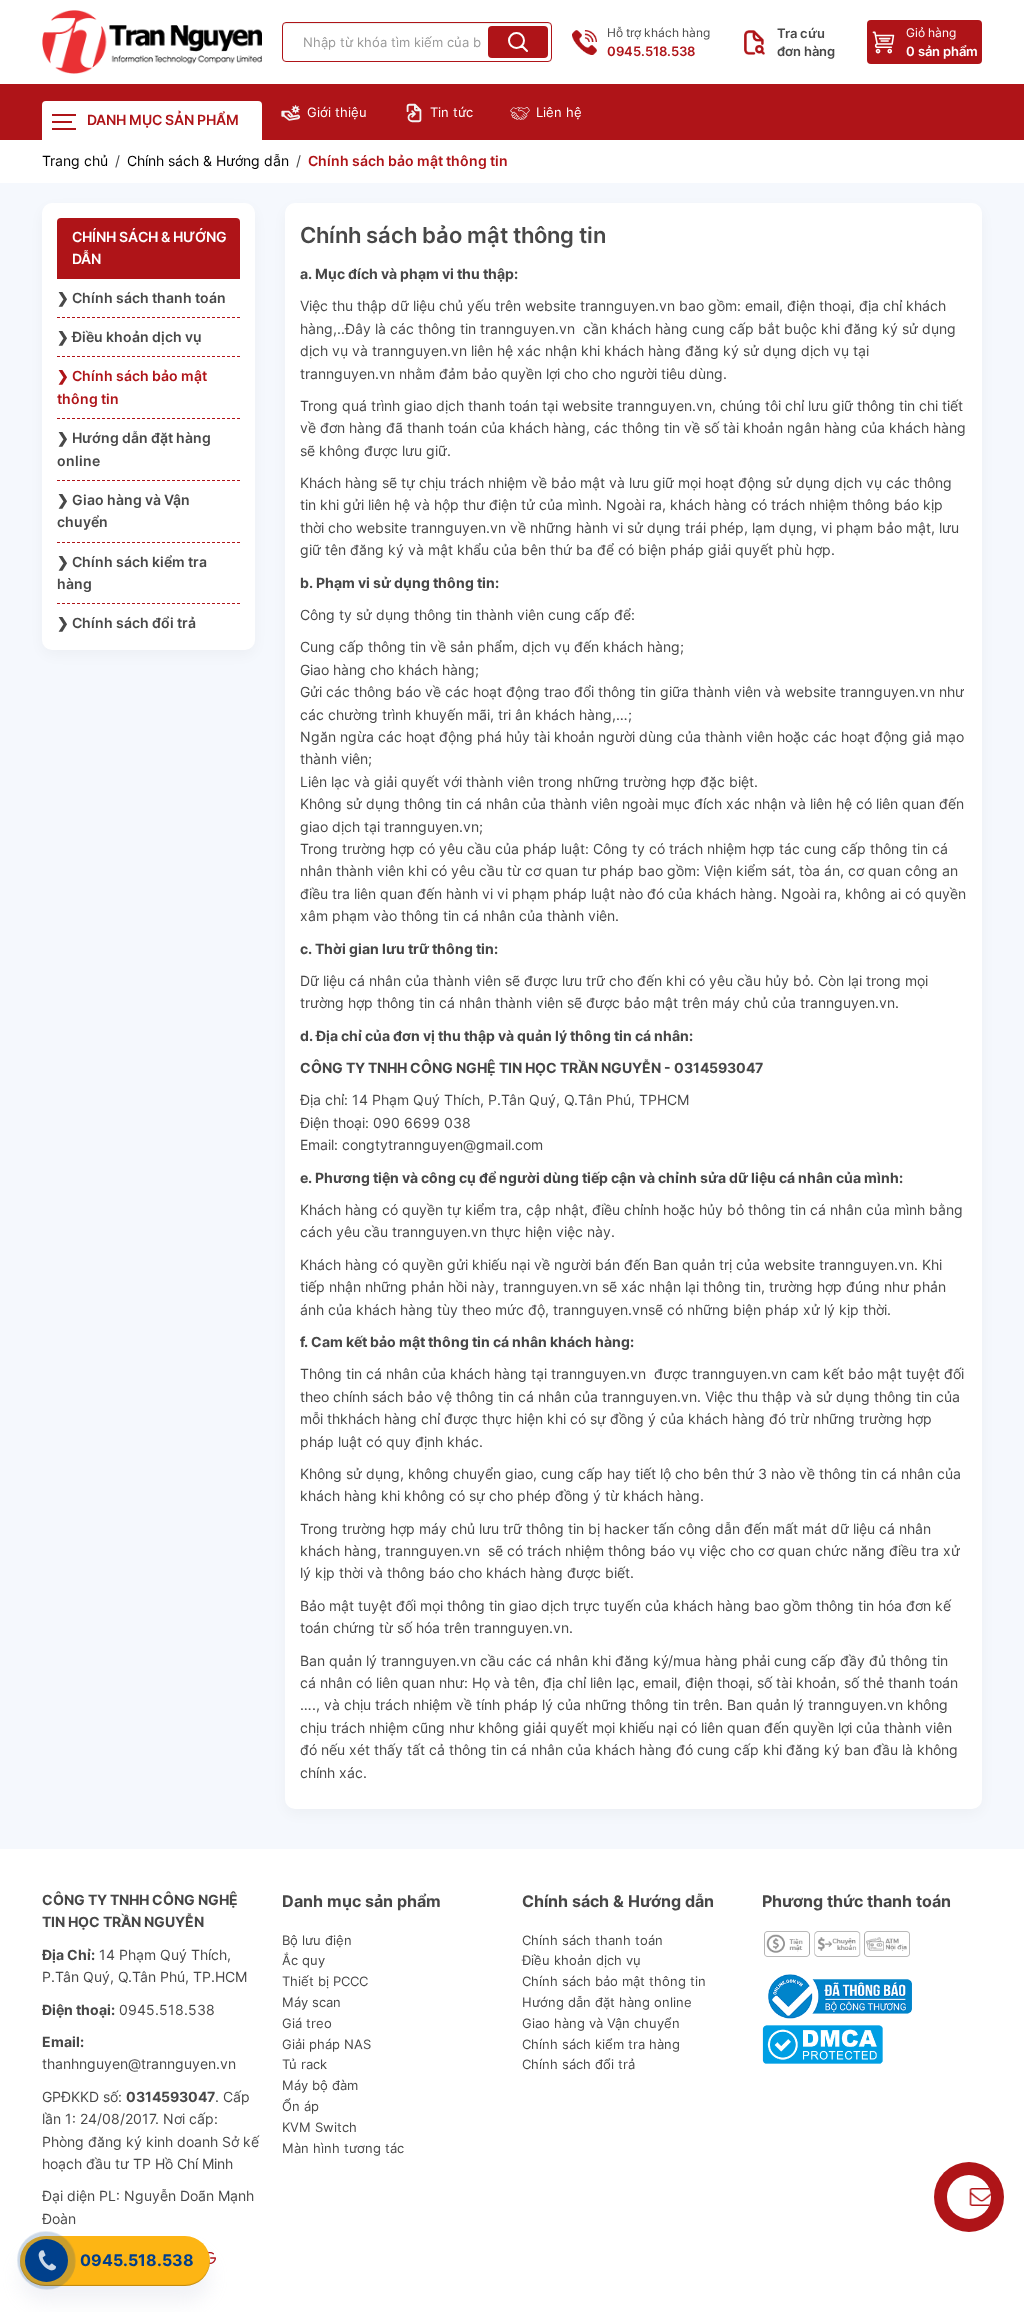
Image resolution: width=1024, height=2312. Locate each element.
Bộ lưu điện (317, 1940)
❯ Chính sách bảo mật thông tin (132, 386)
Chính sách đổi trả (578, 2064)
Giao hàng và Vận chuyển (601, 2023)
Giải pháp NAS (326, 2044)
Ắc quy (303, 1960)
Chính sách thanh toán (592, 1940)
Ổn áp (300, 2106)
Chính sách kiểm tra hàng (601, 2044)
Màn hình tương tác (343, 2148)
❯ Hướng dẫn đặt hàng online (134, 448)
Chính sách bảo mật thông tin (614, 1981)
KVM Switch (319, 2127)
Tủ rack (304, 2064)
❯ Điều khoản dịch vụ (129, 336)
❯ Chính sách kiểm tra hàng (132, 572)
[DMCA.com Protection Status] (822, 2042)
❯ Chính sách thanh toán (141, 297)
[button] (518, 42)
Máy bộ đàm (320, 2085)
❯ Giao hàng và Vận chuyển (123, 510)
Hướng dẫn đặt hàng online (607, 2002)
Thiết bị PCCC (325, 1981)
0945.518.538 (137, 2260)
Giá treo (307, 2023)
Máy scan (311, 2002)
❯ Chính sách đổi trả (126, 622)
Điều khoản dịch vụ (581, 1960)
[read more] (152, 42)
